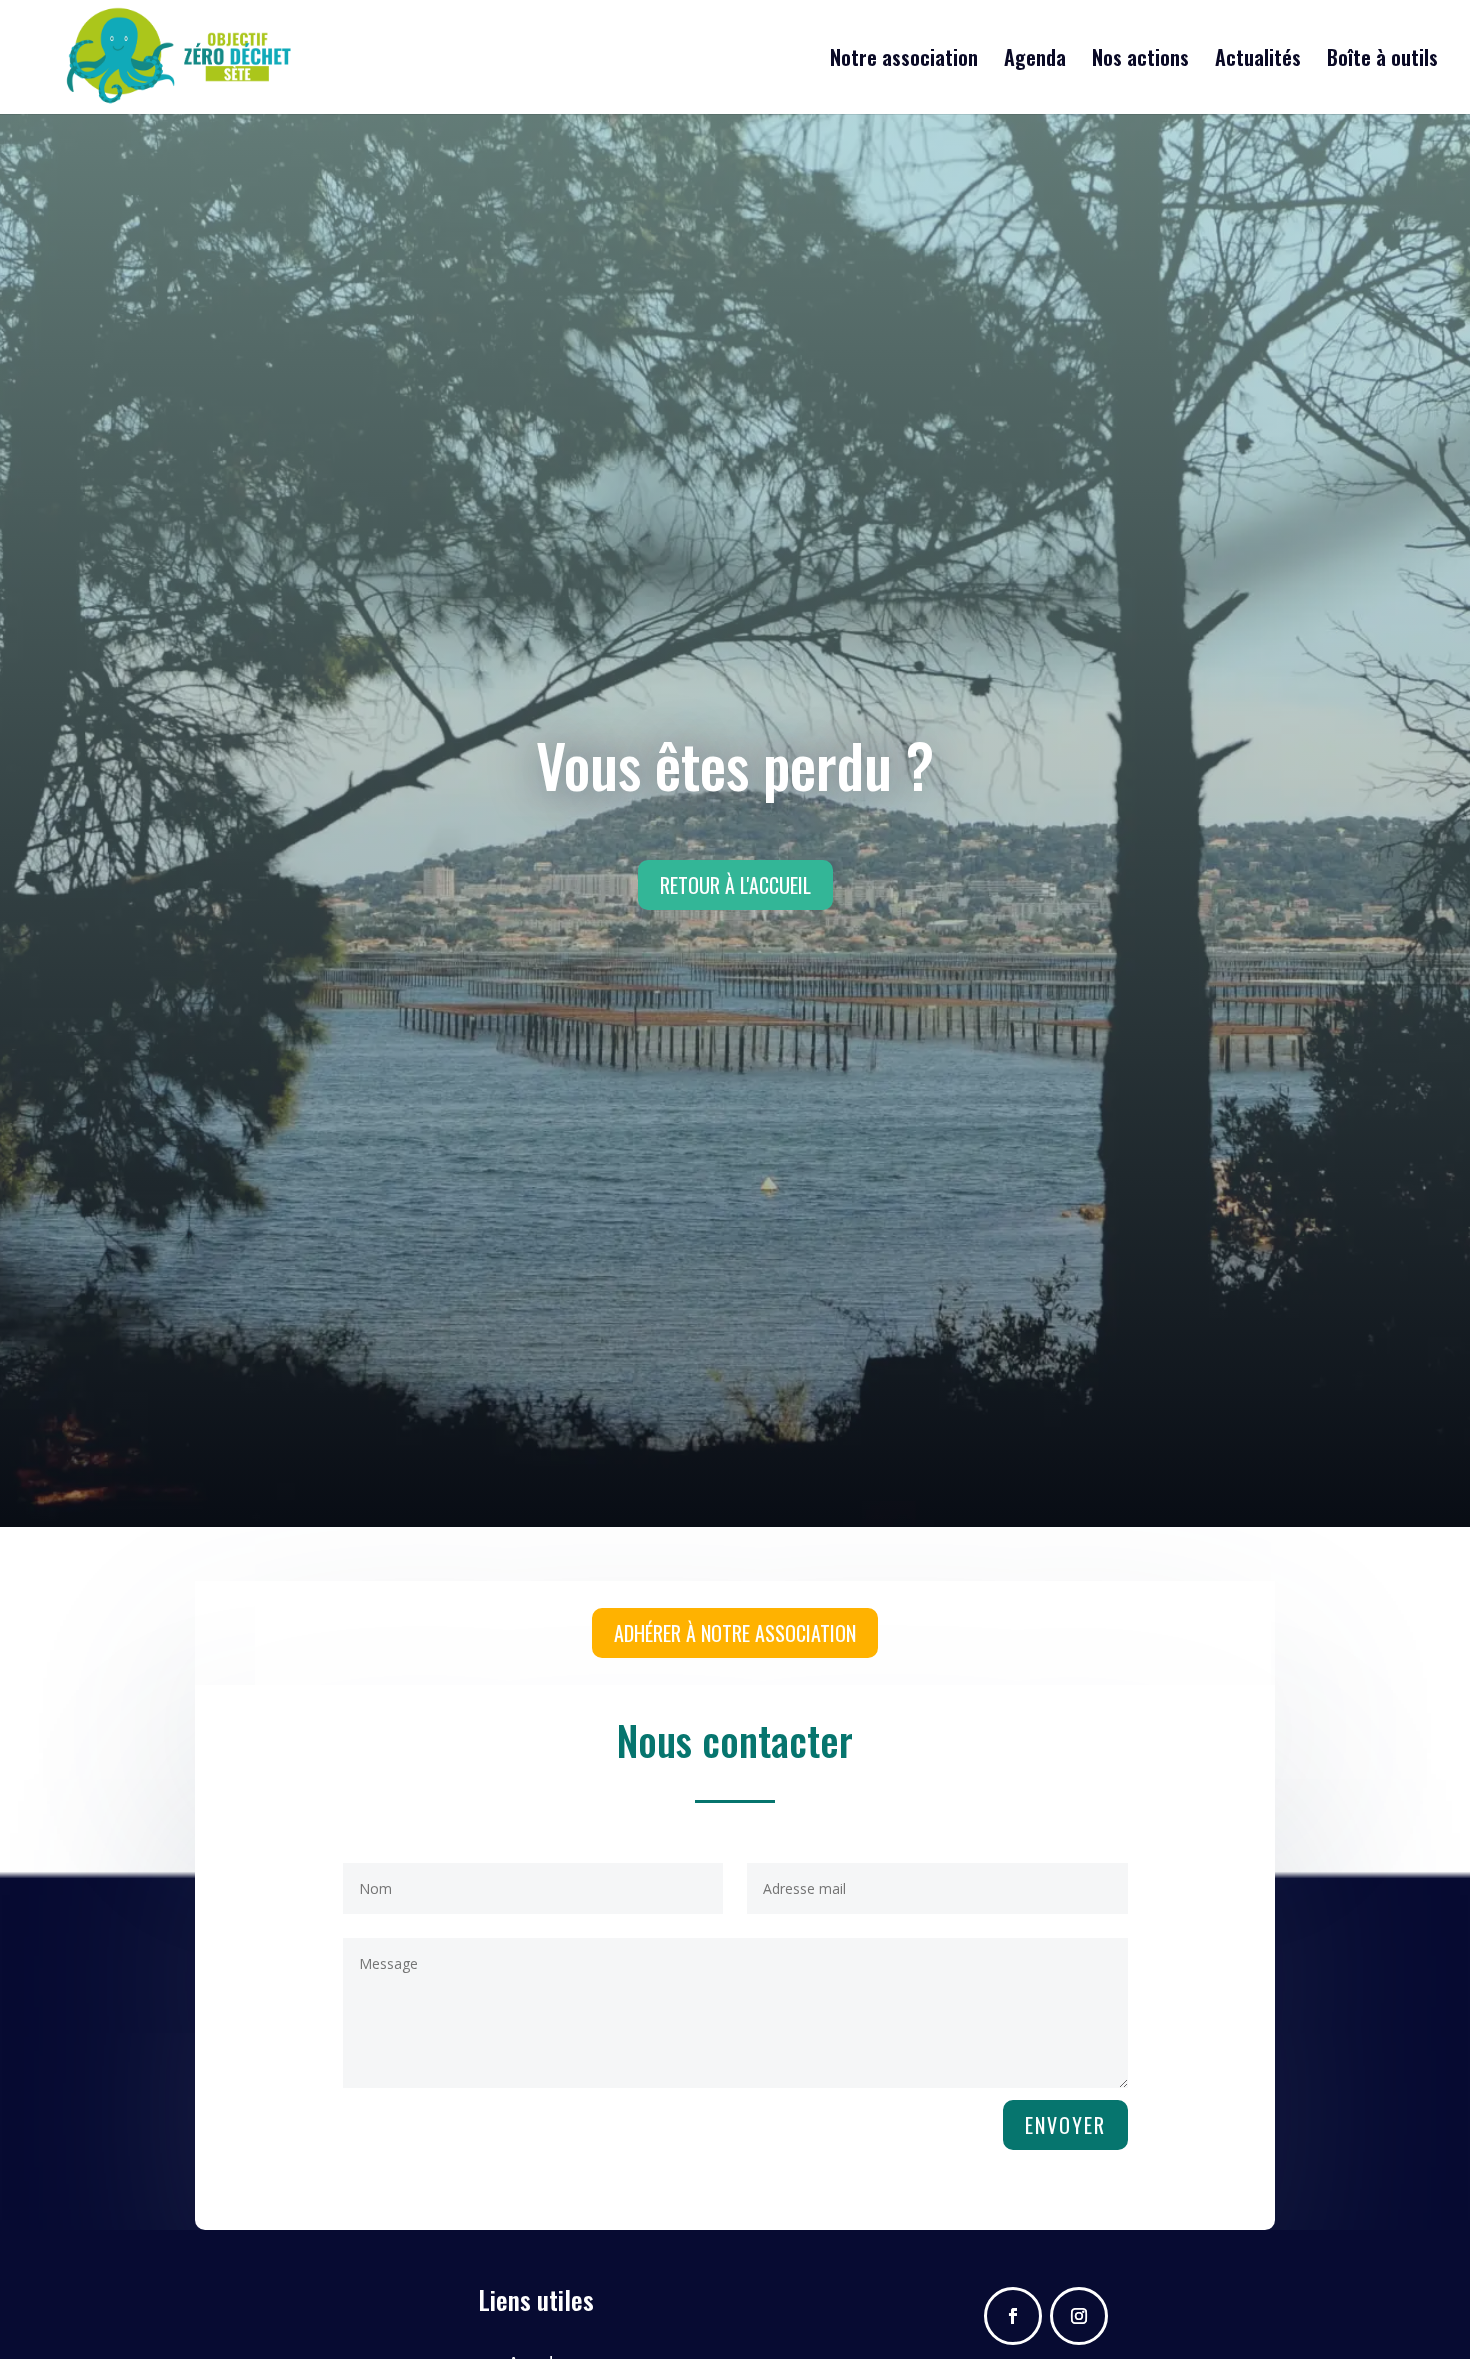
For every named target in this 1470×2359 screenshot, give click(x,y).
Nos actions (1140, 61)
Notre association (904, 61)
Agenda (1035, 61)
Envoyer (1065, 2125)
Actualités (1258, 61)
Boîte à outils (1382, 61)
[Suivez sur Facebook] (1013, 2316)
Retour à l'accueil (735, 885)
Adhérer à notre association (735, 1633)
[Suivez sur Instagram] (1079, 2316)
